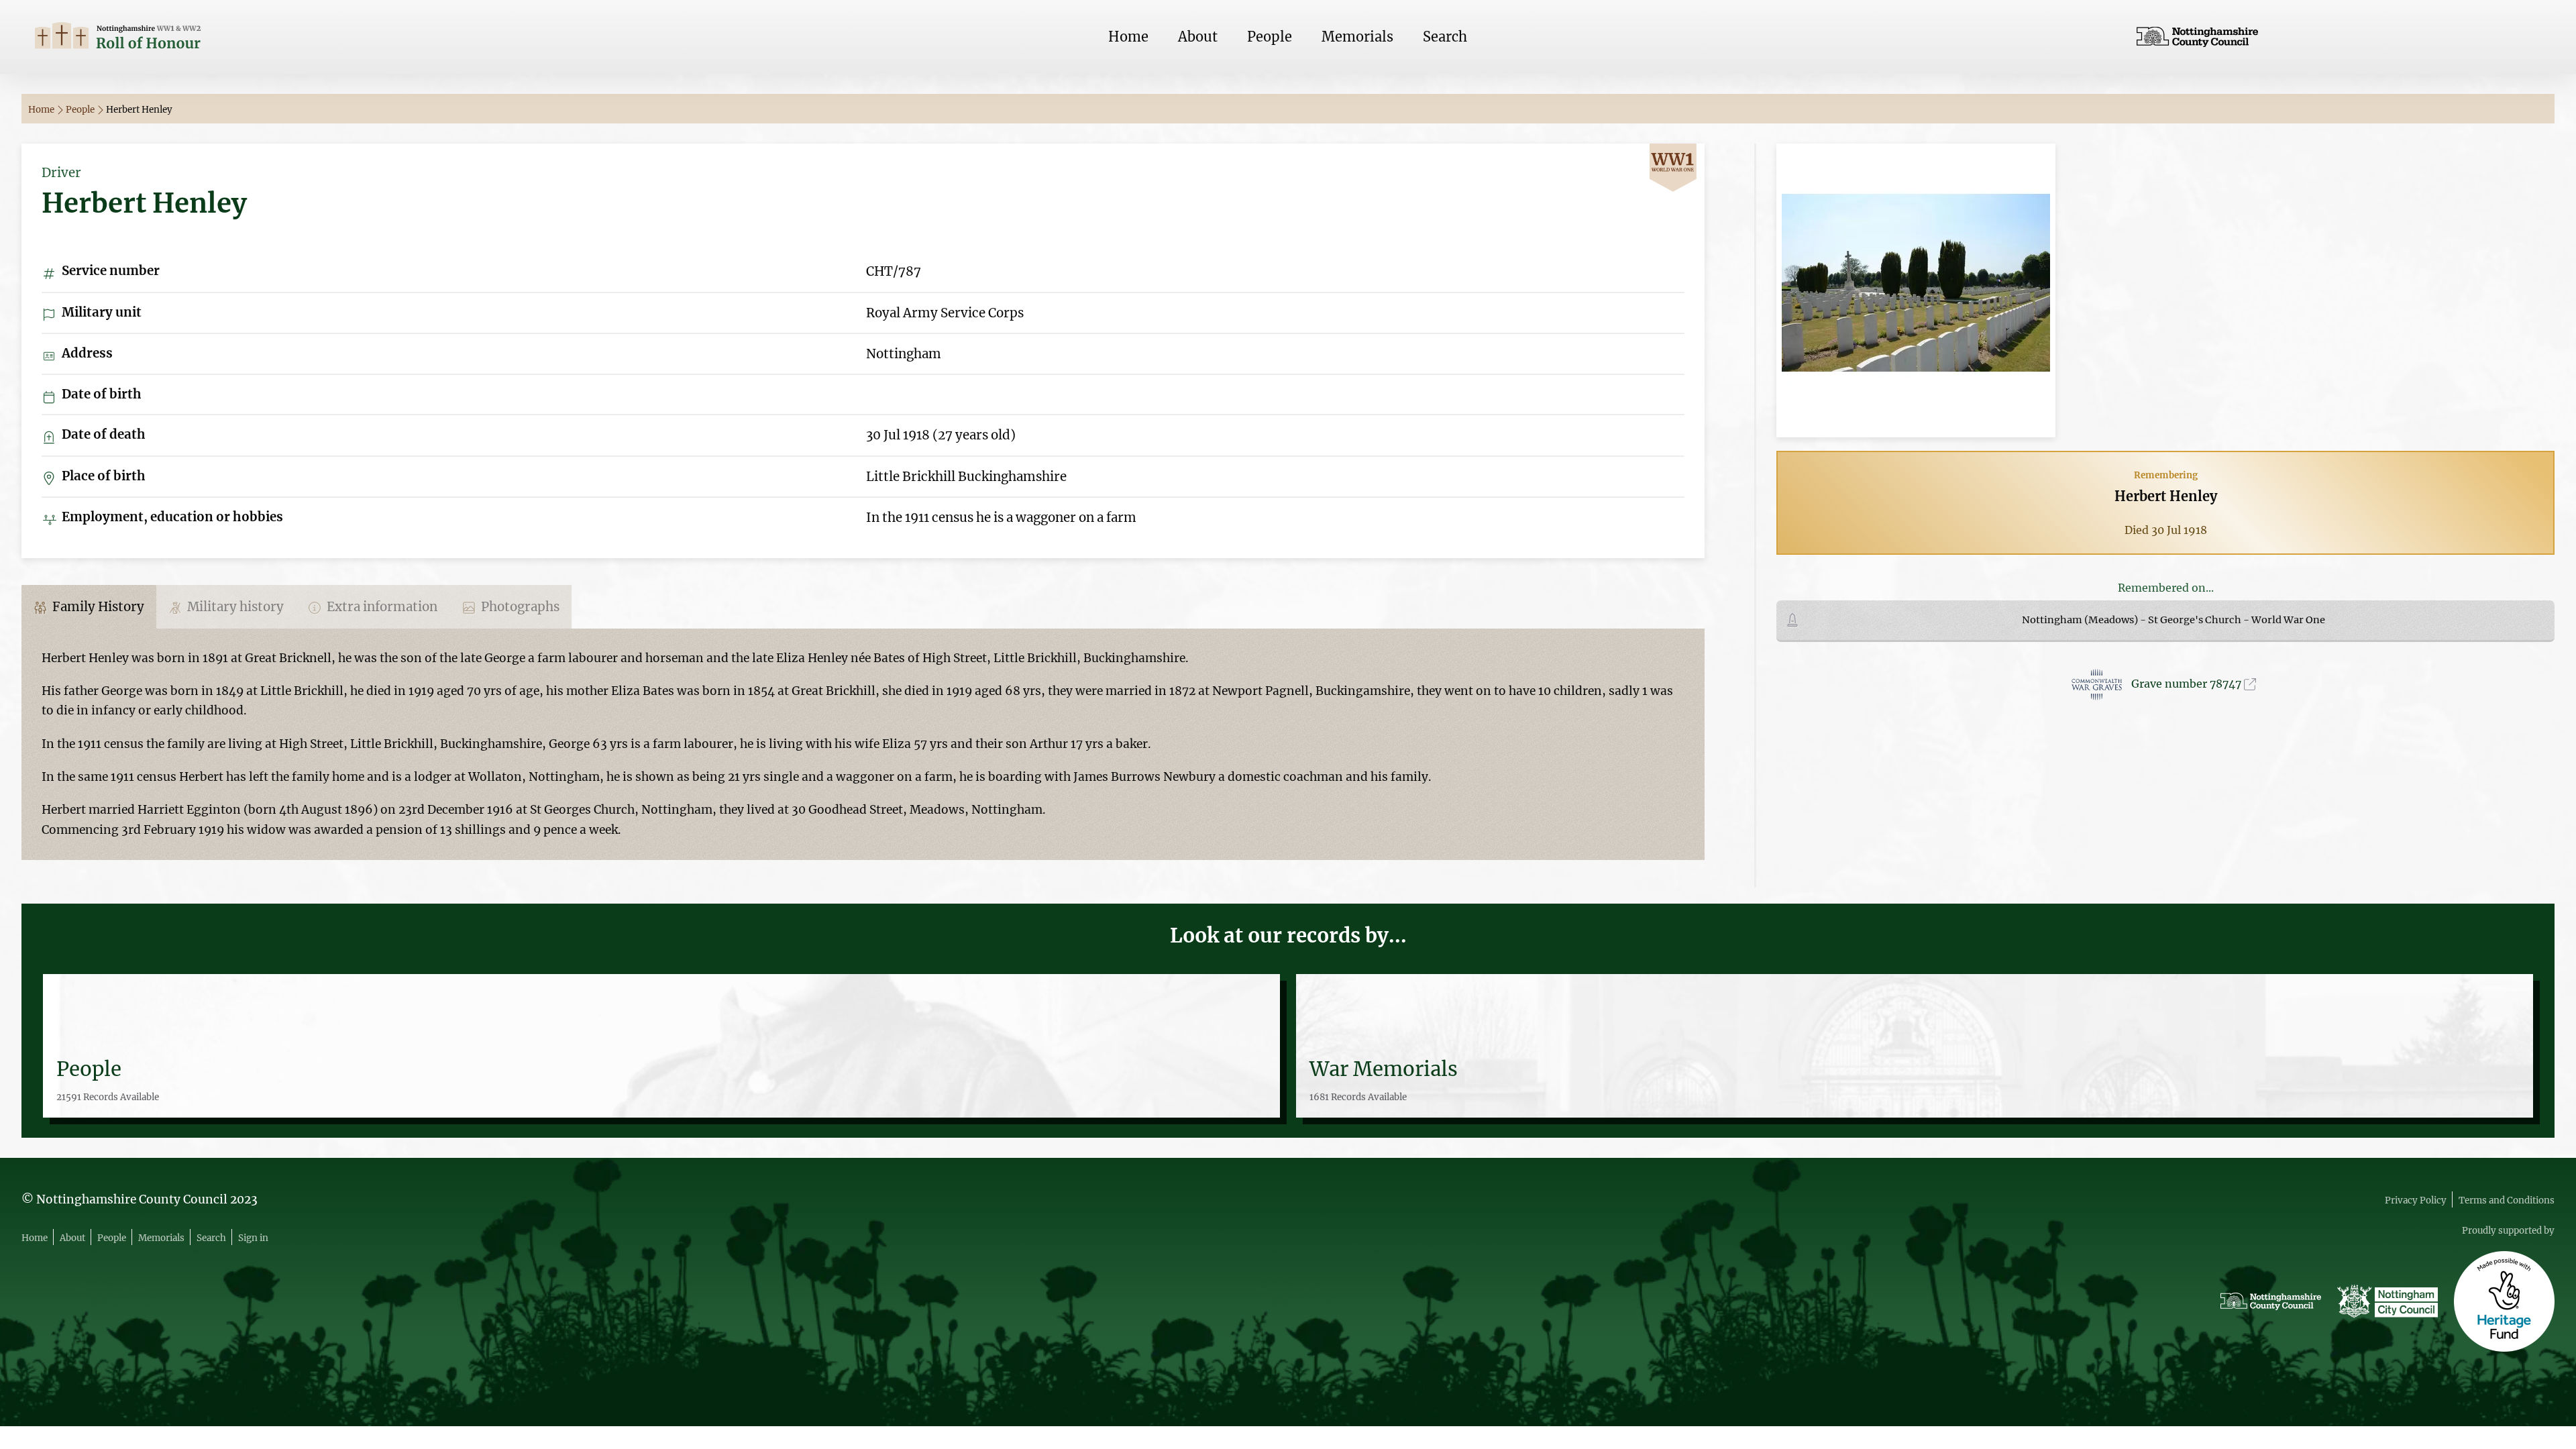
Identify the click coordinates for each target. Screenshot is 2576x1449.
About (1198, 37)
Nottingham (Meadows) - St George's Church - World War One (2173, 620)
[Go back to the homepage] (237, 37)
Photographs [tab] (519, 607)
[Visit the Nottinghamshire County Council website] (2339, 37)
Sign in (253, 1238)
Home (1128, 37)
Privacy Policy (2416, 1200)
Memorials (1357, 37)
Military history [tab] (234, 607)
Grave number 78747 (2188, 684)
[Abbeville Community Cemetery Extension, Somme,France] (1916, 289)
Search (1445, 37)
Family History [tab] (97, 607)
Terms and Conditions (2507, 1200)
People (1270, 37)
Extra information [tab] (381, 607)
